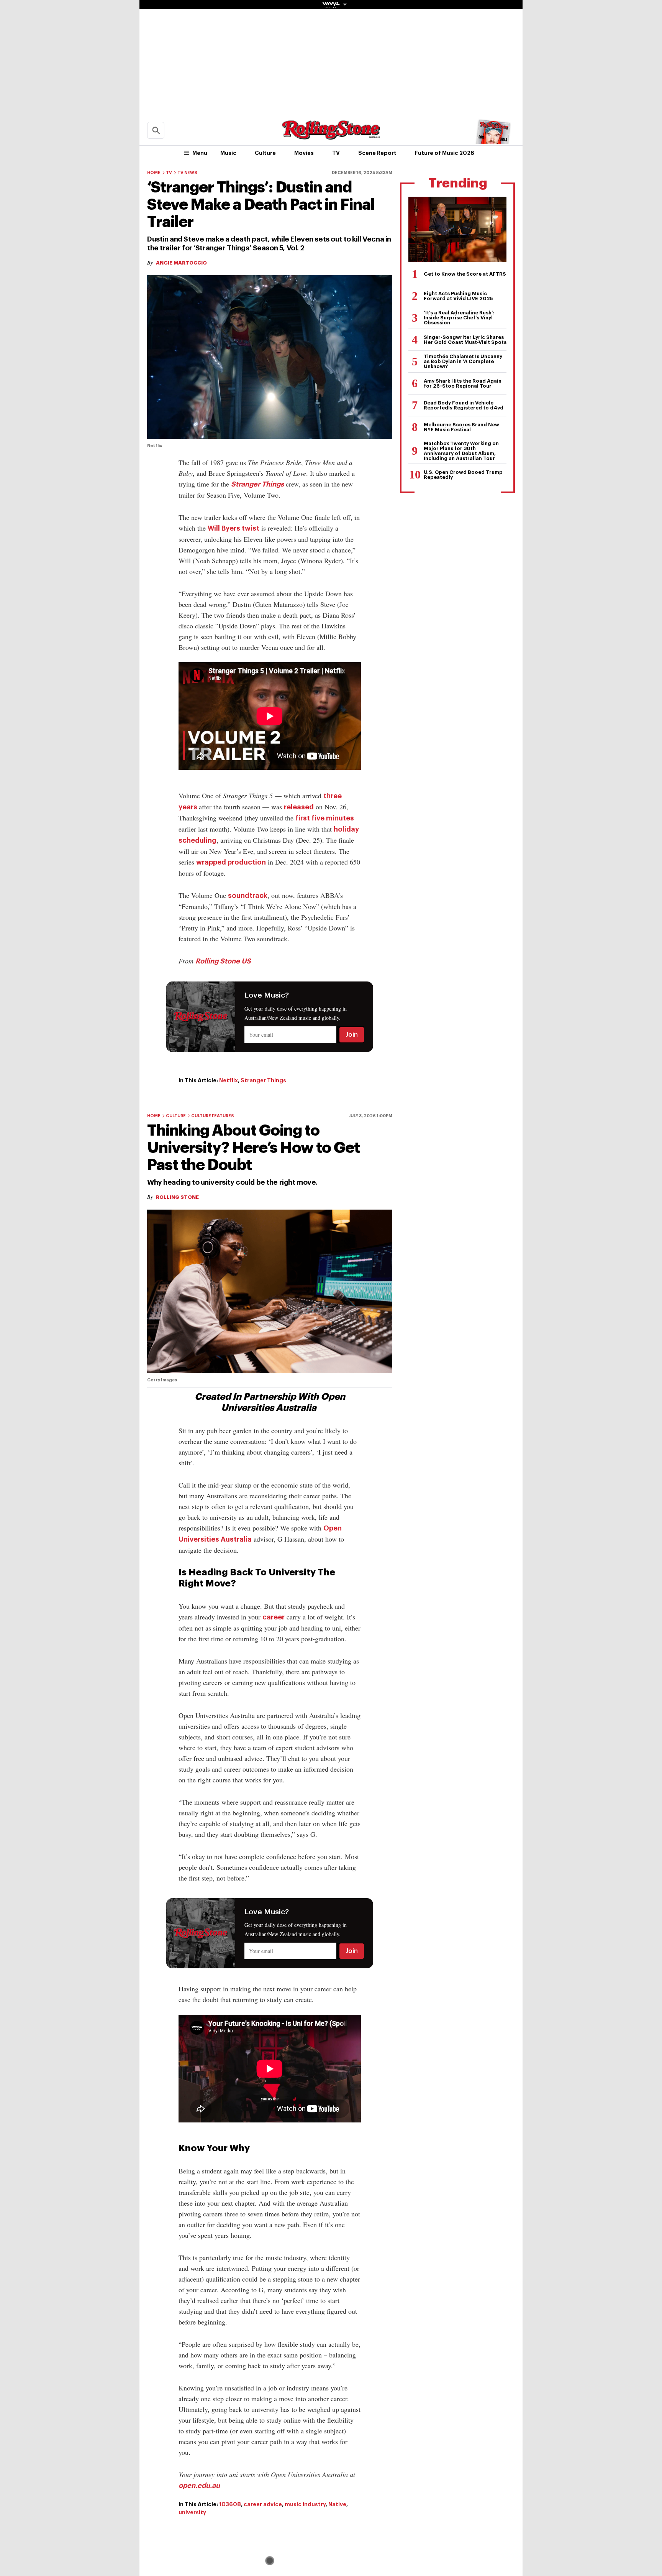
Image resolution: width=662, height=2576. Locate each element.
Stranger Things (257, 484)
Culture (265, 153)
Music (228, 153)
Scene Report (377, 153)
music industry (305, 2504)
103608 (230, 2504)
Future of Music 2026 (445, 153)
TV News (187, 173)
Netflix (229, 1080)
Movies (304, 153)
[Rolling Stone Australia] (331, 136)
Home (154, 173)
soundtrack (248, 896)
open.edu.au (199, 2486)
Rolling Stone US (223, 961)
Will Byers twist (234, 528)
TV (336, 153)
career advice (263, 2504)
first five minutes (325, 818)
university (192, 2512)
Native (337, 2504)
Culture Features (213, 1116)
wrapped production (231, 862)
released (299, 807)
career (274, 1617)
